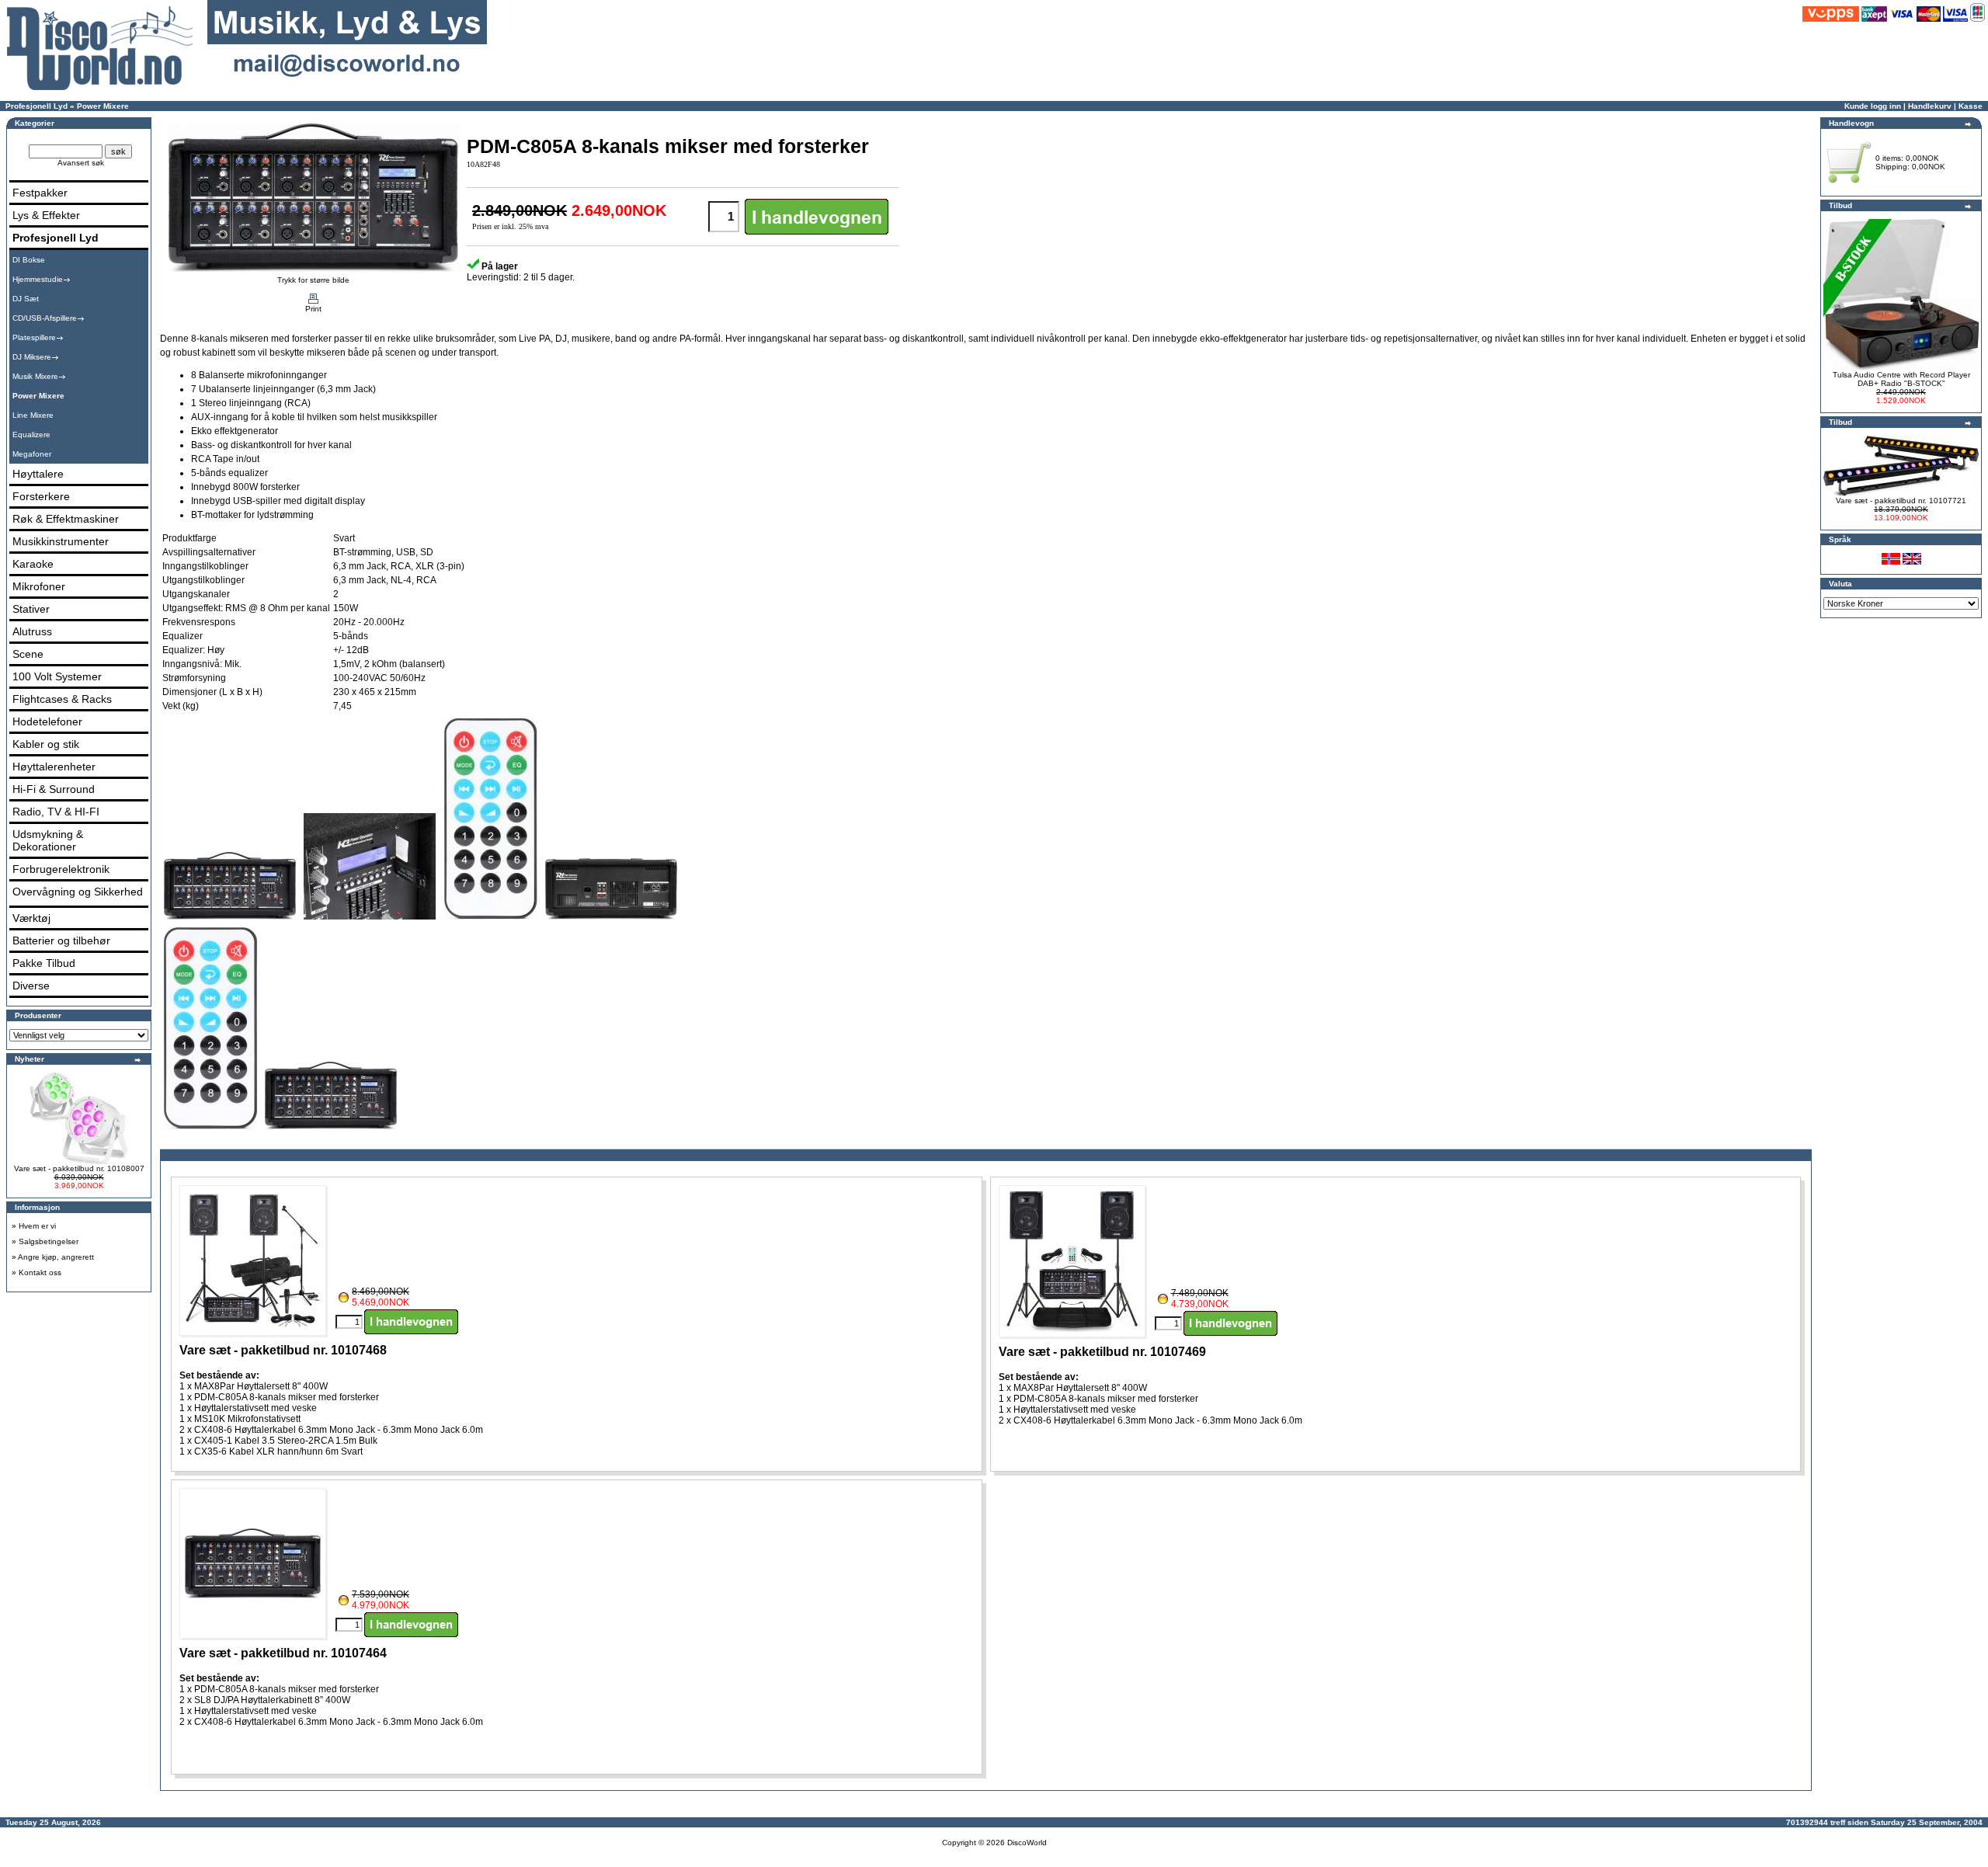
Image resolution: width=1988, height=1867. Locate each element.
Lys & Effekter (46, 215)
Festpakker (40, 193)
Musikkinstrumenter (61, 541)
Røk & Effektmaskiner (66, 519)
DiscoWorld (1027, 1843)
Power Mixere (103, 106)
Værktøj (31, 918)
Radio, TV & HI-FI (56, 812)
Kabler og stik (46, 744)
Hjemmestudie (38, 279)
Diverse (31, 986)
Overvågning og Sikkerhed (78, 892)
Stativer (31, 609)
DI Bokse (29, 260)
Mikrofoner (39, 586)
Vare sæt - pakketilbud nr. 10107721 (1901, 501)
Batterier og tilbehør (61, 940)
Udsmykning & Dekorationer (48, 840)
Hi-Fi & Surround (54, 789)
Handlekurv (1930, 106)
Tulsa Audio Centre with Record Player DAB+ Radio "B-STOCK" (1901, 379)
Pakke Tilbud (44, 963)
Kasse (1971, 106)
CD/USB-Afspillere (45, 318)
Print (313, 309)
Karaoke (33, 564)
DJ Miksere (32, 357)
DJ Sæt (26, 299)
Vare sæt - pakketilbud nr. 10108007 (79, 1168)
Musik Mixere (35, 376)
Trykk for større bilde (313, 280)
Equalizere (31, 435)
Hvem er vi (37, 1226)
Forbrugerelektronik (61, 869)
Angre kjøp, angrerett (56, 1257)
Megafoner (32, 454)
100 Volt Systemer (57, 676)
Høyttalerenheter (54, 767)
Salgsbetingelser (49, 1241)
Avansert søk (81, 163)
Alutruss (32, 631)
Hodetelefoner (47, 721)
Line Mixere (33, 415)
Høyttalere (38, 474)
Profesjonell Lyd (36, 106)
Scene (28, 654)
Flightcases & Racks (62, 699)
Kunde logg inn (1873, 106)
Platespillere (34, 337)
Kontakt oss (40, 1272)
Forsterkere (41, 496)
